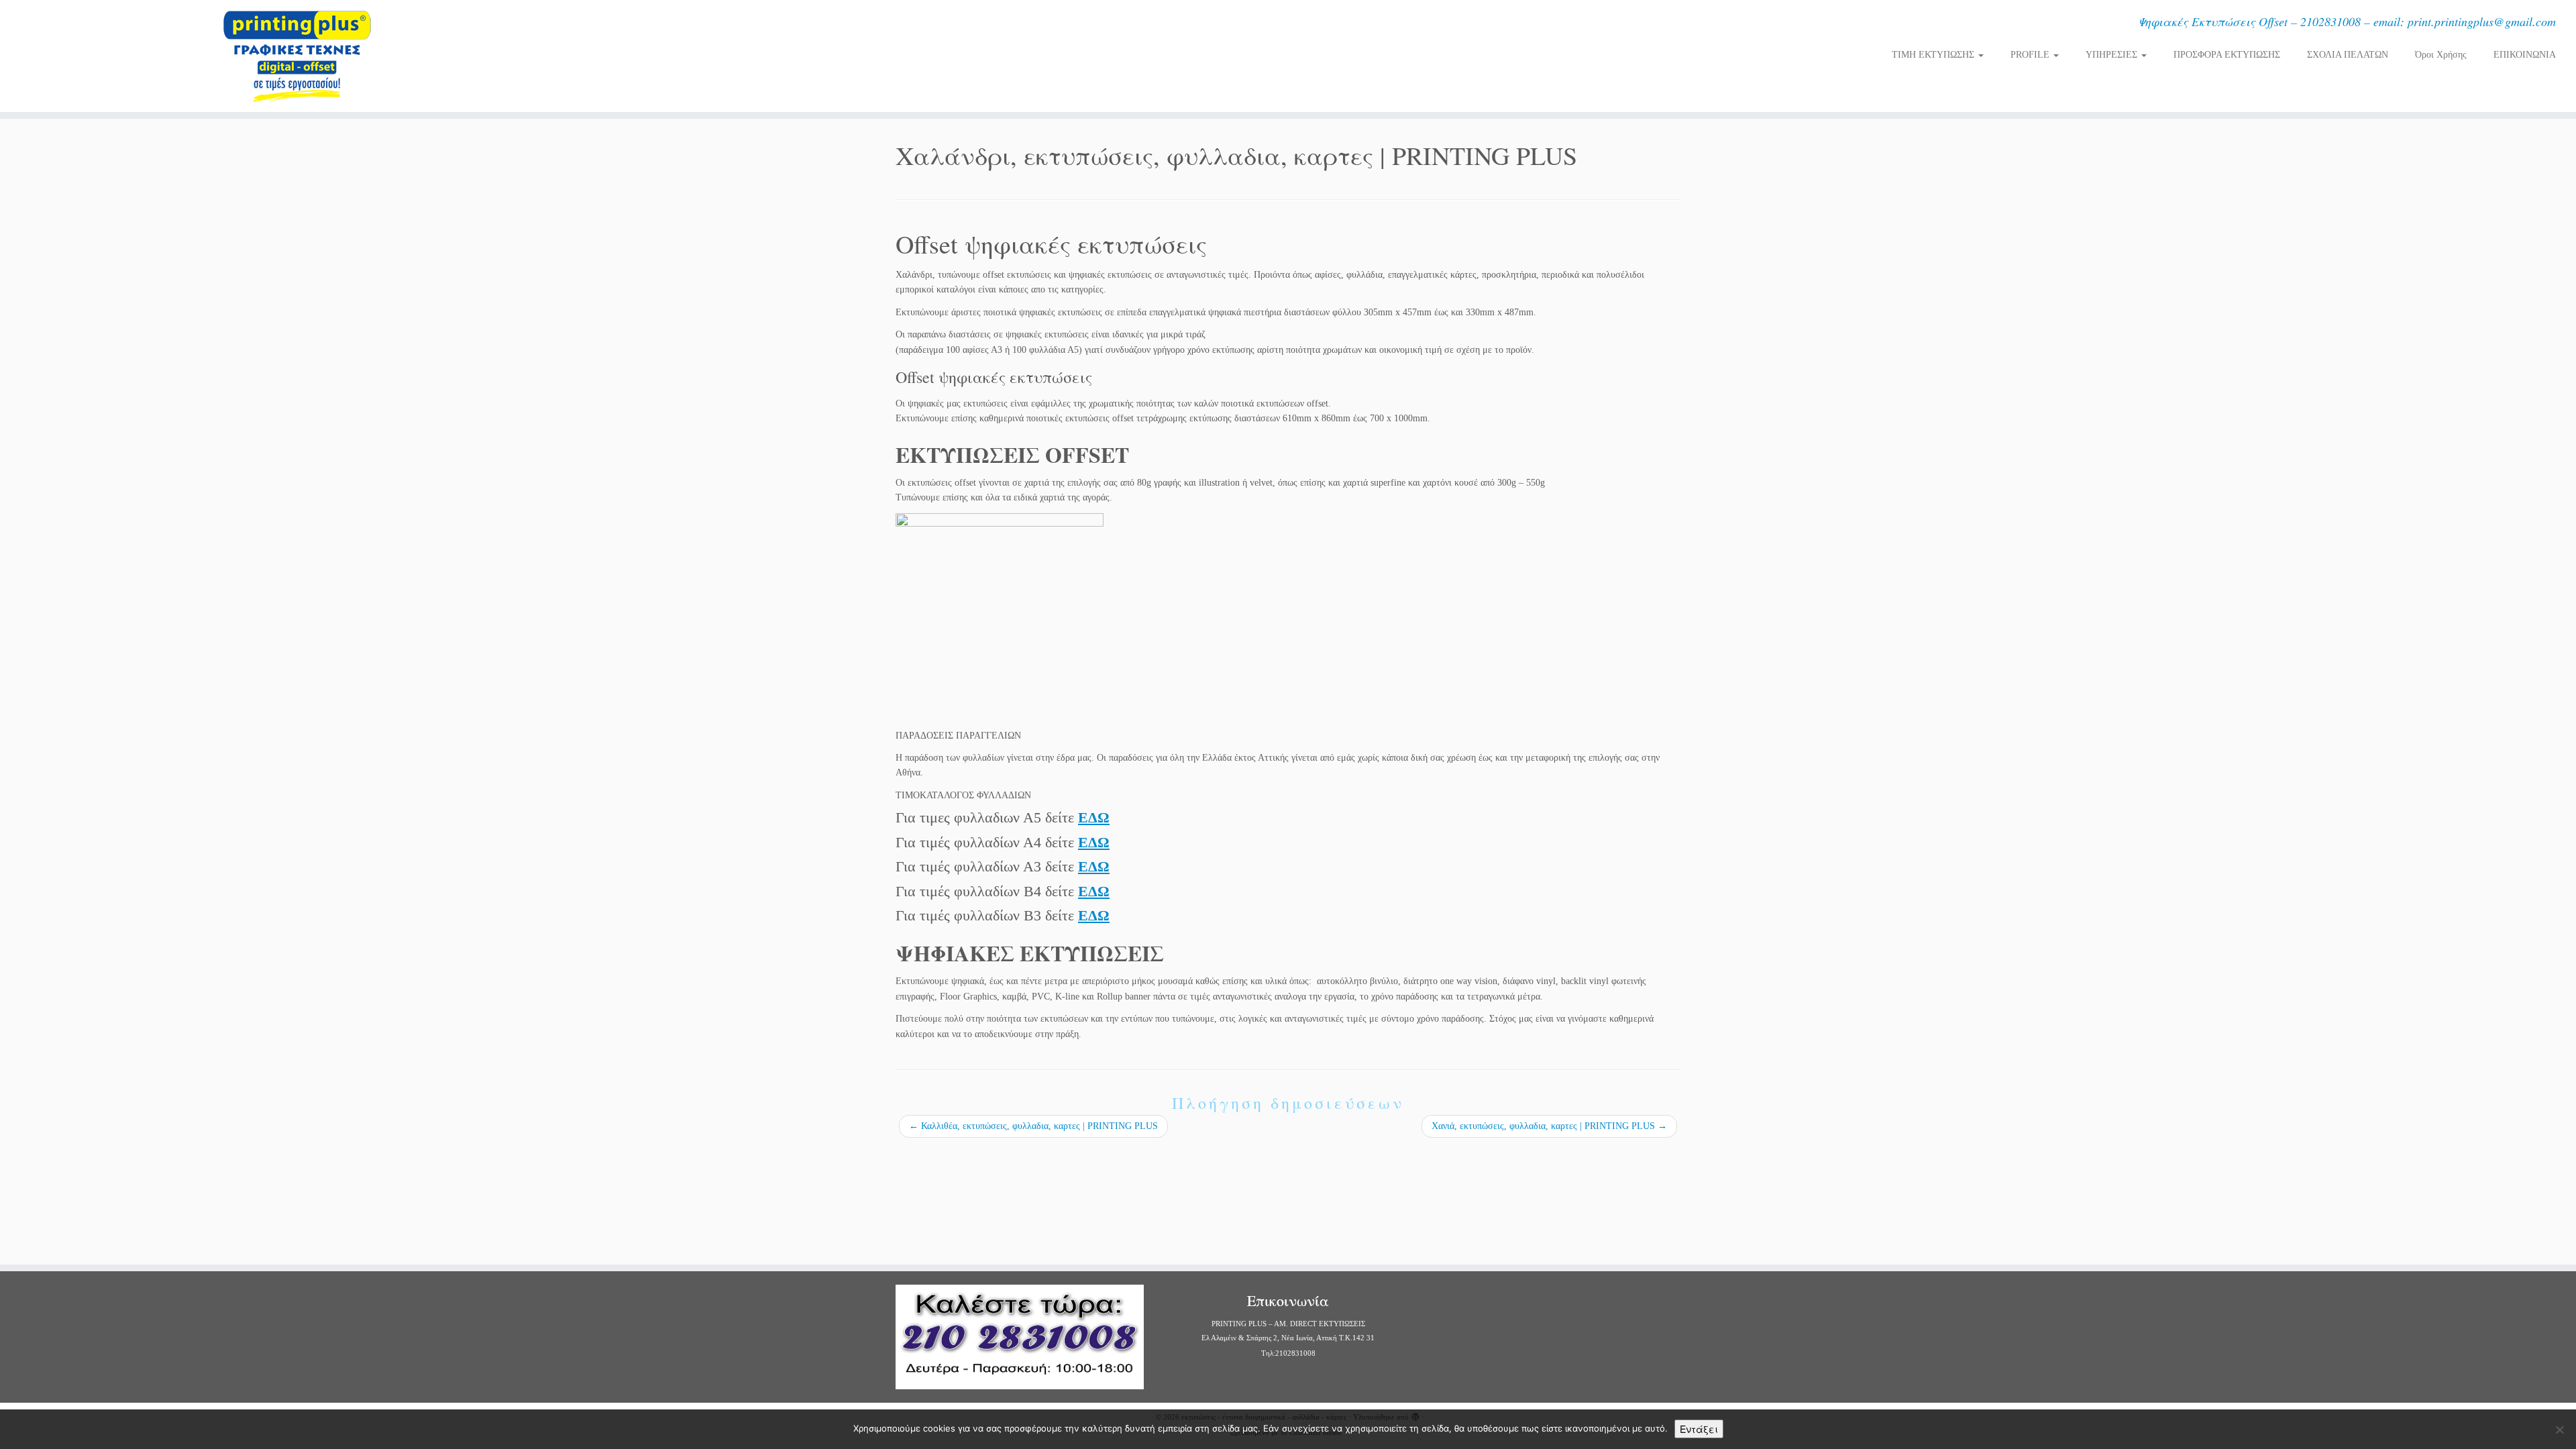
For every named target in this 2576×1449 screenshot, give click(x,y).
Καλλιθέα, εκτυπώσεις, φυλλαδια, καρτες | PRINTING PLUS (1033, 1126)
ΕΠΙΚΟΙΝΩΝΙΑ (2525, 55)
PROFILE (2031, 55)
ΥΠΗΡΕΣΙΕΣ (2113, 55)
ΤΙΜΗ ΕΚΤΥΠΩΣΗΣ (1934, 55)
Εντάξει (1699, 1429)
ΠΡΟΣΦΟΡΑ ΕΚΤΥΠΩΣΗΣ (2227, 55)
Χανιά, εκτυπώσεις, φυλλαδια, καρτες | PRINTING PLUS (1549, 1126)
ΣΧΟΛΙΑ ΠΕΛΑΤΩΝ (2348, 55)
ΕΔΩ (1094, 817)
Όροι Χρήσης (2441, 55)
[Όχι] (2559, 1430)
